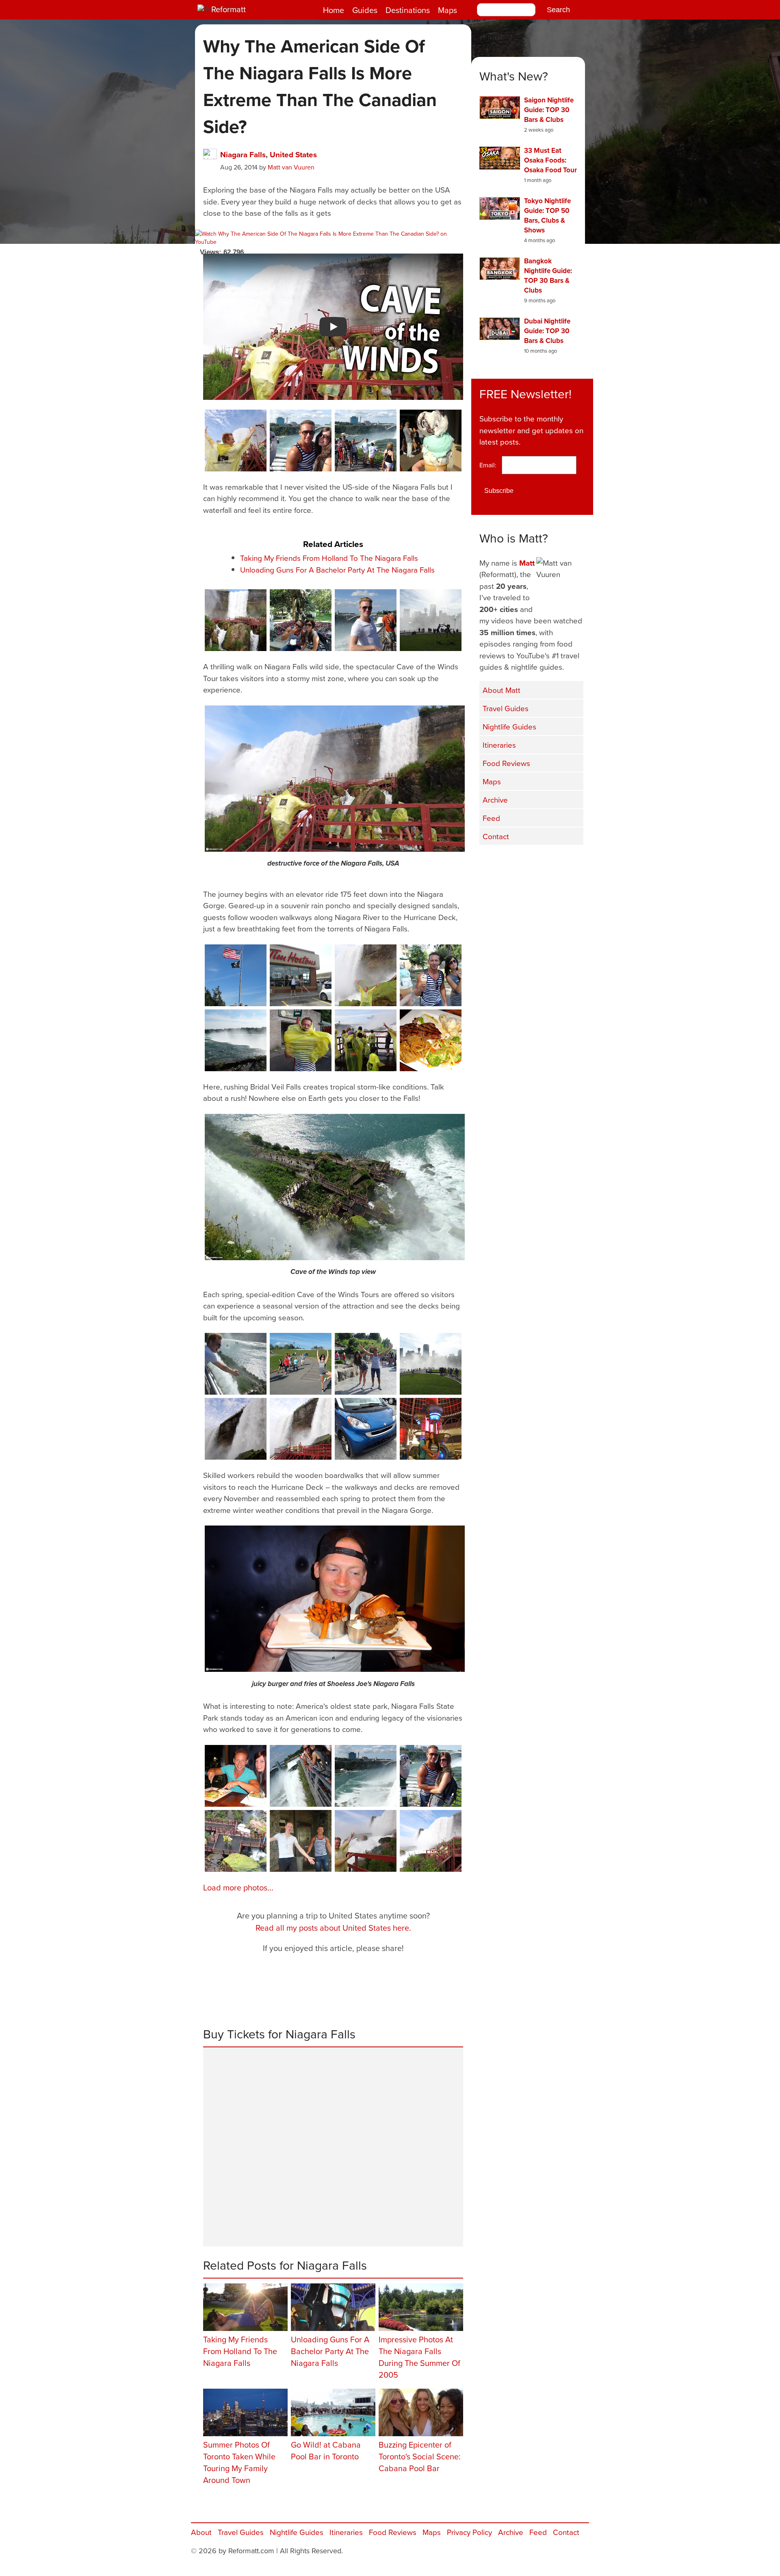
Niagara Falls (243, 154)
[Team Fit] (366, 1364)
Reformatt (229, 9)
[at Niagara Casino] (431, 1429)
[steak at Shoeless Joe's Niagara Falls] (431, 1040)
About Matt (502, 690)
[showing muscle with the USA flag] (236, 975)
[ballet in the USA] (301, 1364)
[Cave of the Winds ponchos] (236, 441)
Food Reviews (506, 763)
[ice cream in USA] (431, 975)
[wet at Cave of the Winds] (301, 1841)
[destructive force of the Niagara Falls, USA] (335, 779)
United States (293, 154)
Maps (447, 10)
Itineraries (499, 745)
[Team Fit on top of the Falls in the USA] (301, 441)
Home (334, 10)
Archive (495, 800)
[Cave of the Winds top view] (335, 1187)
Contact (496, 836)
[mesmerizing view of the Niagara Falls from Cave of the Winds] (366, 1841)
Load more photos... (238, 1887)
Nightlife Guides (509, 726)
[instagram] (552, 862)
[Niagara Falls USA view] (366, 1776)
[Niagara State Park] (301, 620)
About (201, 2532)
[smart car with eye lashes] (366, 1429)
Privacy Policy (469, 2532)
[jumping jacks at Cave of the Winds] (366, 975)
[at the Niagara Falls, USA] (366, 620)
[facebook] (492, 862)
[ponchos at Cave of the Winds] (301, 1040)
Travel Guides (506, 708)
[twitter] (512, 862)
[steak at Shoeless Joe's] (236, 1776)
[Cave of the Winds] (236, 620)
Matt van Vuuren (291, 167)
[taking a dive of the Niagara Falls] (236, 1364)
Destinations (408, 10)
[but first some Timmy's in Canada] (301, 975)
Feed (491, 818)
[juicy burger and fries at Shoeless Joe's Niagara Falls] (335, 1599)
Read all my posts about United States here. (333, 1928)
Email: (490, 465)
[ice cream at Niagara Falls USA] (431, 441)
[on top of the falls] (366, 441)
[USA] (431, 1776)
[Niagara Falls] (236, 1040)
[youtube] (532, 862)
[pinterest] (573, 862)
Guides (365, 10)
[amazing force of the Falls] (236, 1429)
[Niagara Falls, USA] (431, 620)
